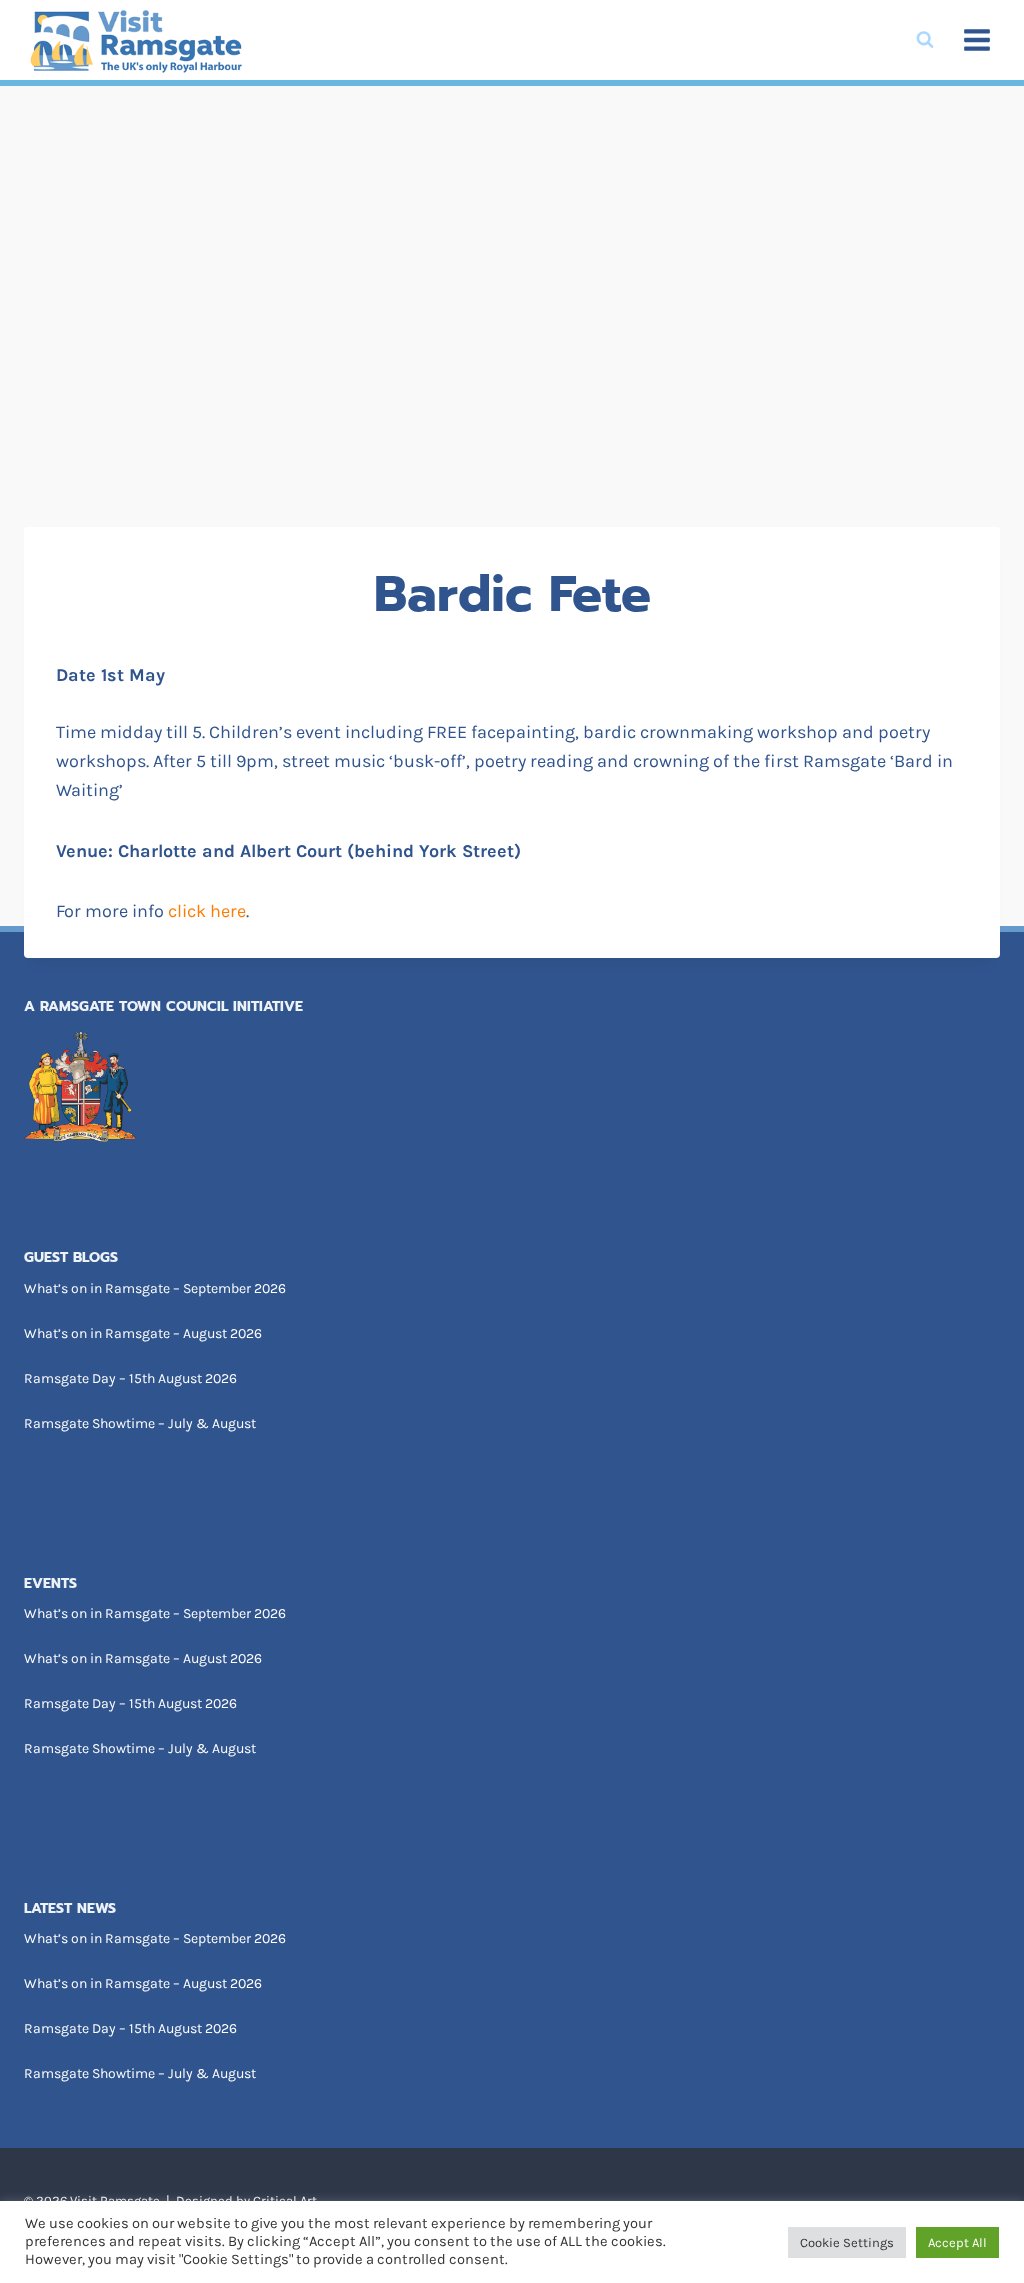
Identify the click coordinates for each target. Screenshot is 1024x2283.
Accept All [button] (957, 2242)
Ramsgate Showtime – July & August (140, 1423)
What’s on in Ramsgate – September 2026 (155, 1288)
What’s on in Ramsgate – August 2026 (143, 1333)
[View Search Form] (925, 40)
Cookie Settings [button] (847, 2242)
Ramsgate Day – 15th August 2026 (130, 1378)
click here (207, 911)
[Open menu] (976, 39)
